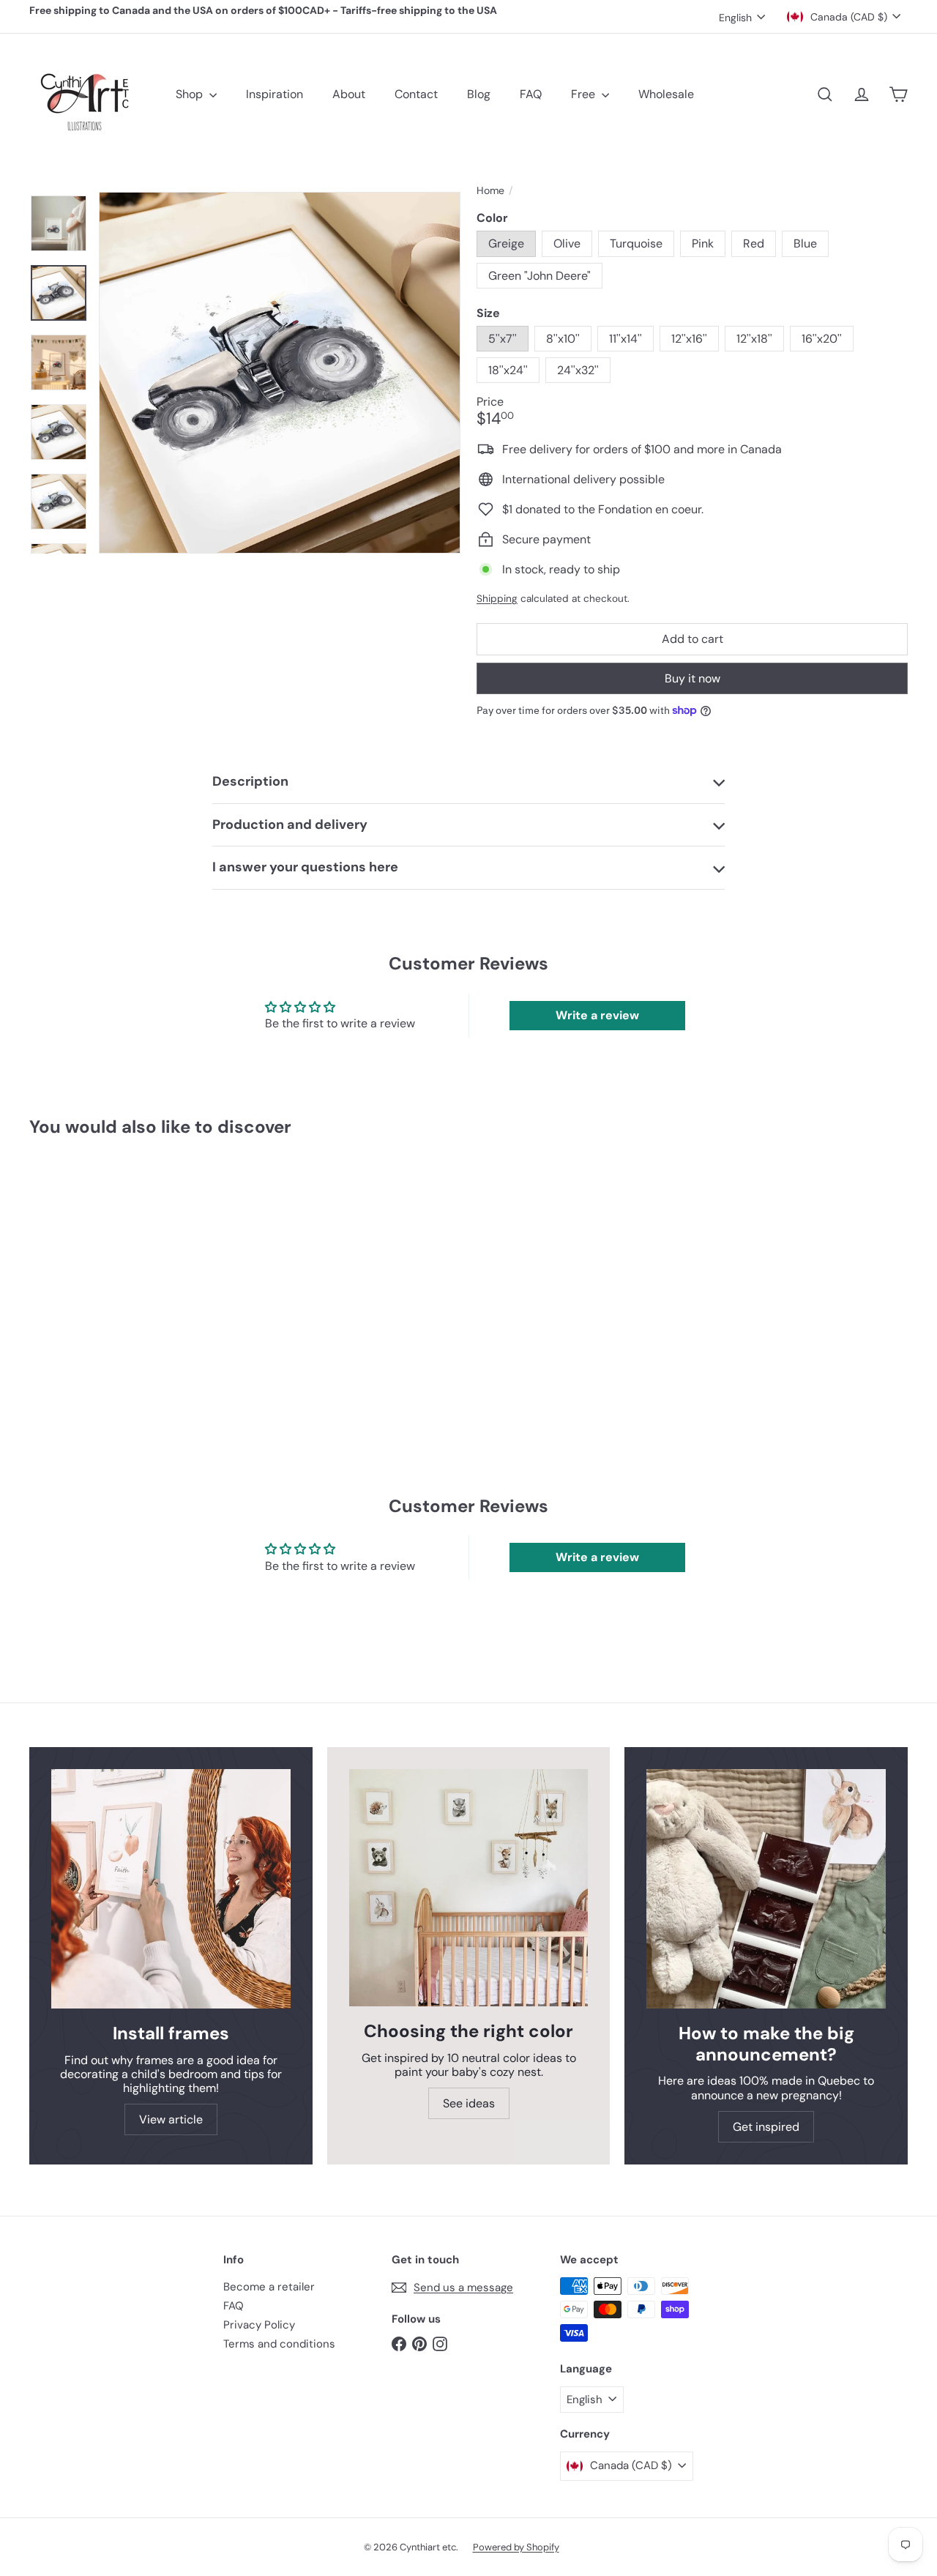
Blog (479, 94)
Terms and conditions (279, 2344)
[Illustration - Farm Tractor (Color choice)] (96, 1273)
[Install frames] (171, 1889)
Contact (416, 94)
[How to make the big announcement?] (766, 1889)
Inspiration (275, 94)
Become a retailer (269, 2287)
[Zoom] (280, 373)
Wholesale (666, 94)
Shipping (497, 599)
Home (490, 191)
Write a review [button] (597, 1015)
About (349, 94)
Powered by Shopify (516, 2547)
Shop (191, 94)
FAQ (531, 94)
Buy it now (693, 678)
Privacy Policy (259, 2325)
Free (585, 94)
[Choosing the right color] (469, 1888)
